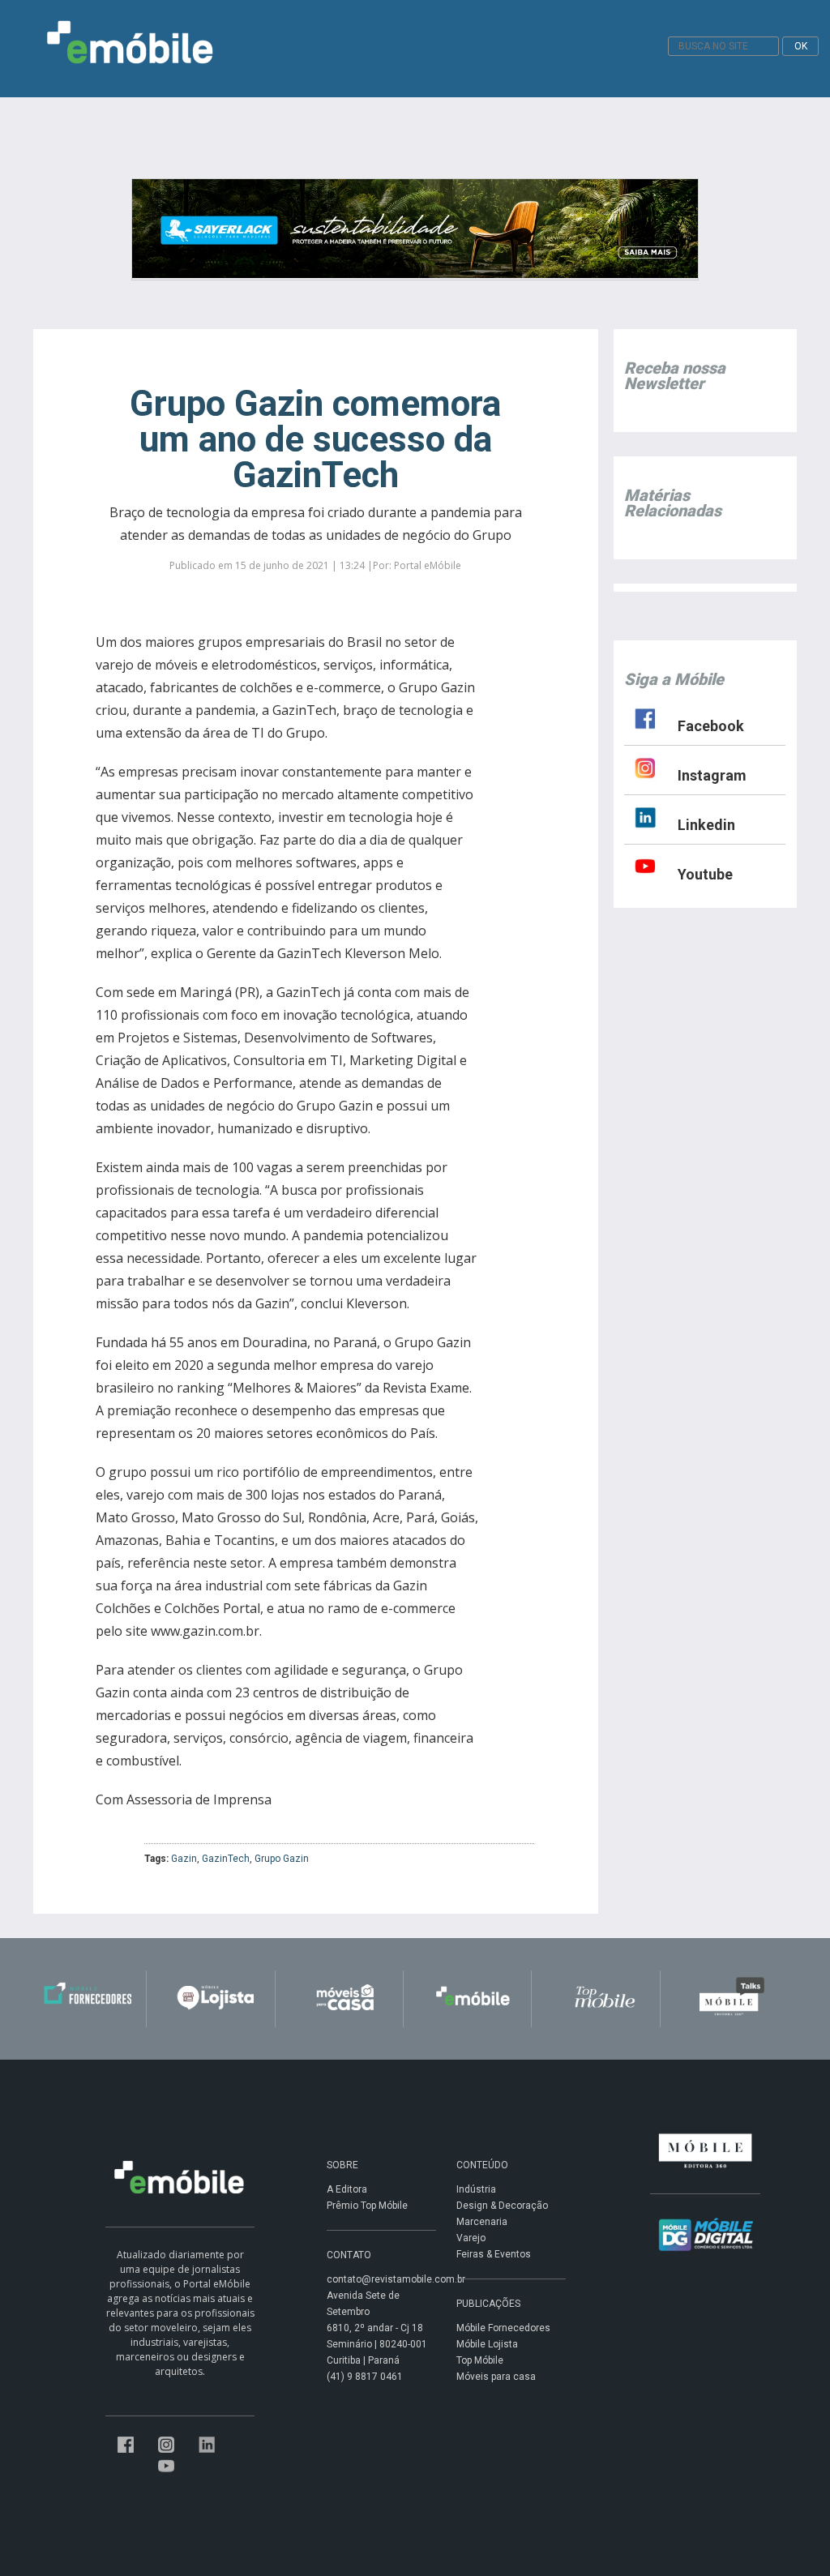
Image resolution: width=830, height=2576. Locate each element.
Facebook (711, 726)
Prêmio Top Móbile (367, 2206)
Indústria (476, 2189)
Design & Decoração (502, 2206)
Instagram (712, 775)
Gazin (184, 1859)
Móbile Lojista (487, 2344)
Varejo (471, 2238)
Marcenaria (482, 2222)
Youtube (705, 874)
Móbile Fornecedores (503, 2328)
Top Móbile (480, 2360)
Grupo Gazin (282, 1859)
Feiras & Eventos (494, 2254)
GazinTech (226, 1859)
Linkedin (706, 825)
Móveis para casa (496, 2377)
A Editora (347, 2189)
